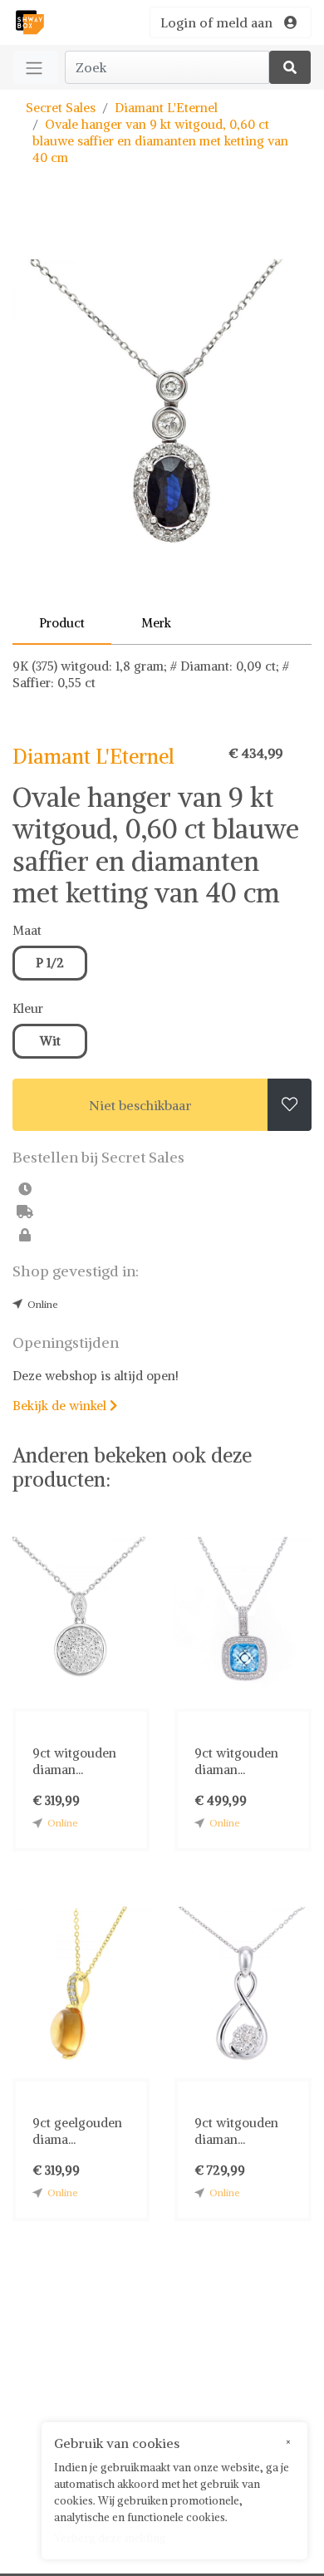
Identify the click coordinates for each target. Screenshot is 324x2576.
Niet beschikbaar (140, 1105)
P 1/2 (50, 963)
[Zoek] (290, 67)
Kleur (28, 1008)
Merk (156, 623)
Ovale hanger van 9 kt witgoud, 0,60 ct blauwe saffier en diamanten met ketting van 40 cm (160, 141)
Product (62, 623)
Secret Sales (61, 108)
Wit (50, 1041)
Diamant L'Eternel (166, 108)
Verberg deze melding (110, 2538)
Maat (27, 930)
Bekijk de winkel (65, 1406)
